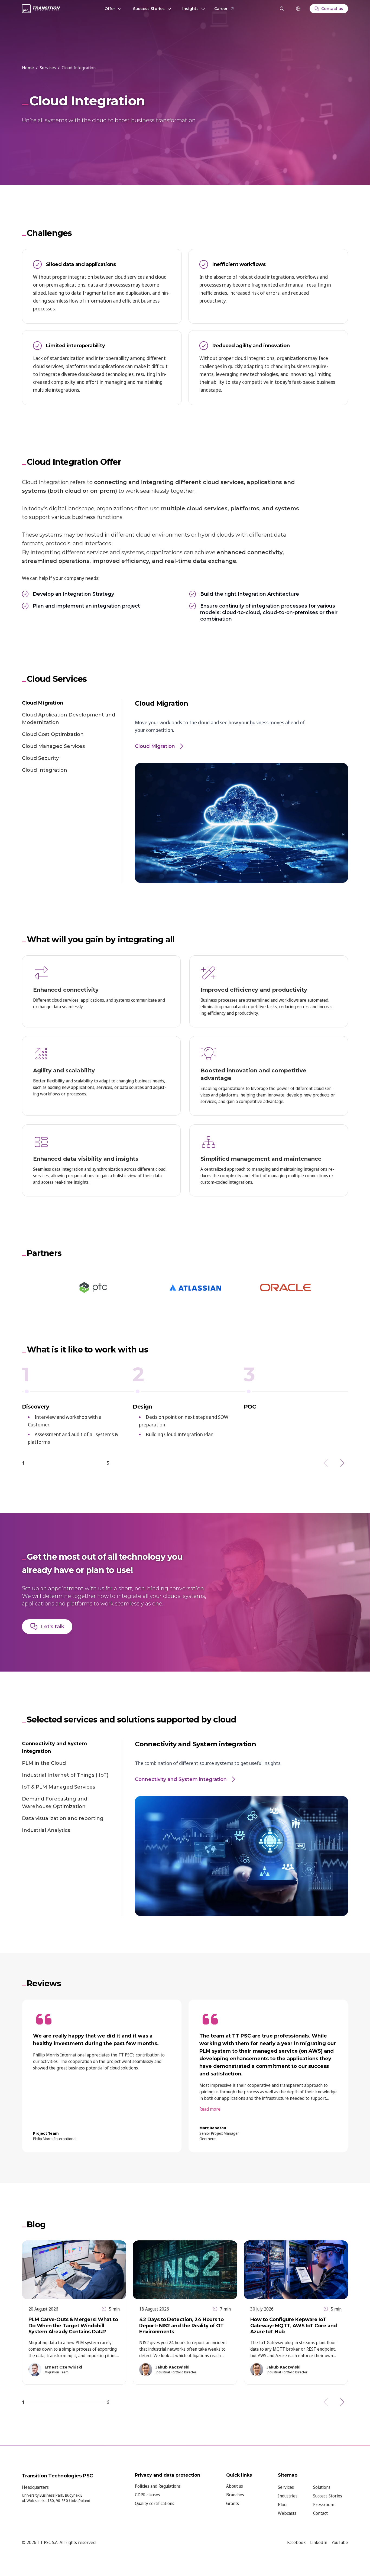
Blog (282, 2504)
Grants (233, 2503)
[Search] (282, 9)
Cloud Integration (45, 770)
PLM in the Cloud (44, 1763)
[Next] (342, 1463)
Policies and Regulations (158, 2486)
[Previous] (326, 1463)
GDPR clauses (147, 2495)
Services (286, 2487)
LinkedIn (319, 2542)
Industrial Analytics (46, 1830)
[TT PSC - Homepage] (41, 9)
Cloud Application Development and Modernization (69, 719)
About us (235, 2486)
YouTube (340, 2542)
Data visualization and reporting (63, 1818)
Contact (320, 2513)
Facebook (296, 2542)
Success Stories (149, 9)
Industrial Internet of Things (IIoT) (65, 1775)
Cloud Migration (43, 703)
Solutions (322, 2487)
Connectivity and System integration (54, 1747)
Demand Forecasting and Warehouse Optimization (55, 1803)
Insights (190, 9)
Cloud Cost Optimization (53, 734)
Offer (110, 9)
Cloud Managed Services (53, 746)
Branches (235, 2495)
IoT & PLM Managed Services (59, 1787)
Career (221, 9)
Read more (210, 2109)
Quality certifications (155, 2503)
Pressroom (324, 2504)
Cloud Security (40, 758)
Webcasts (287, 2513)
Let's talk (53, 1627)
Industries (288, 2496)
